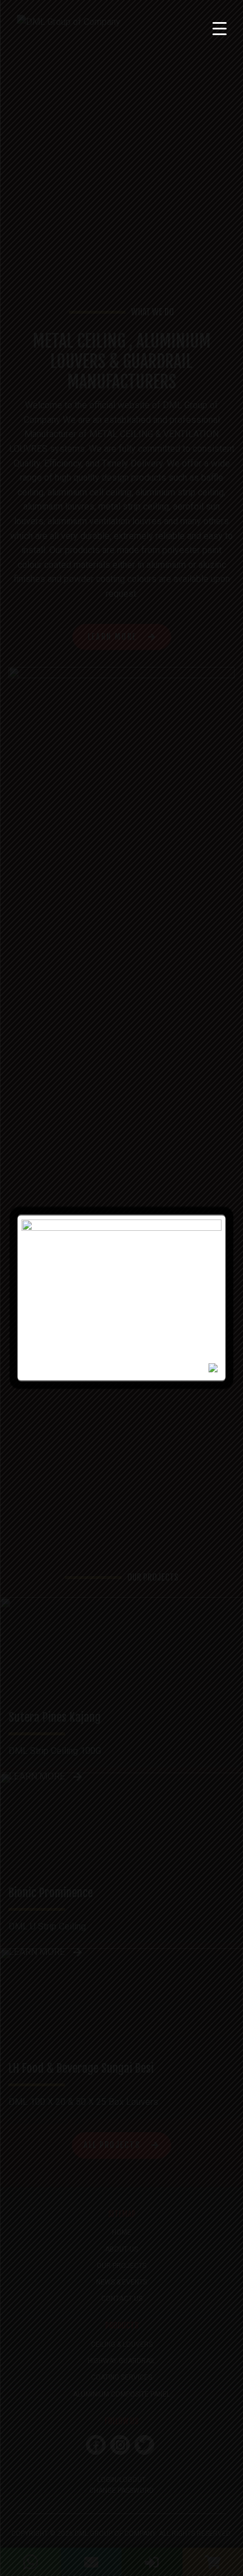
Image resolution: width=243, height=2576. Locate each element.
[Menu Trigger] (220, 28)
